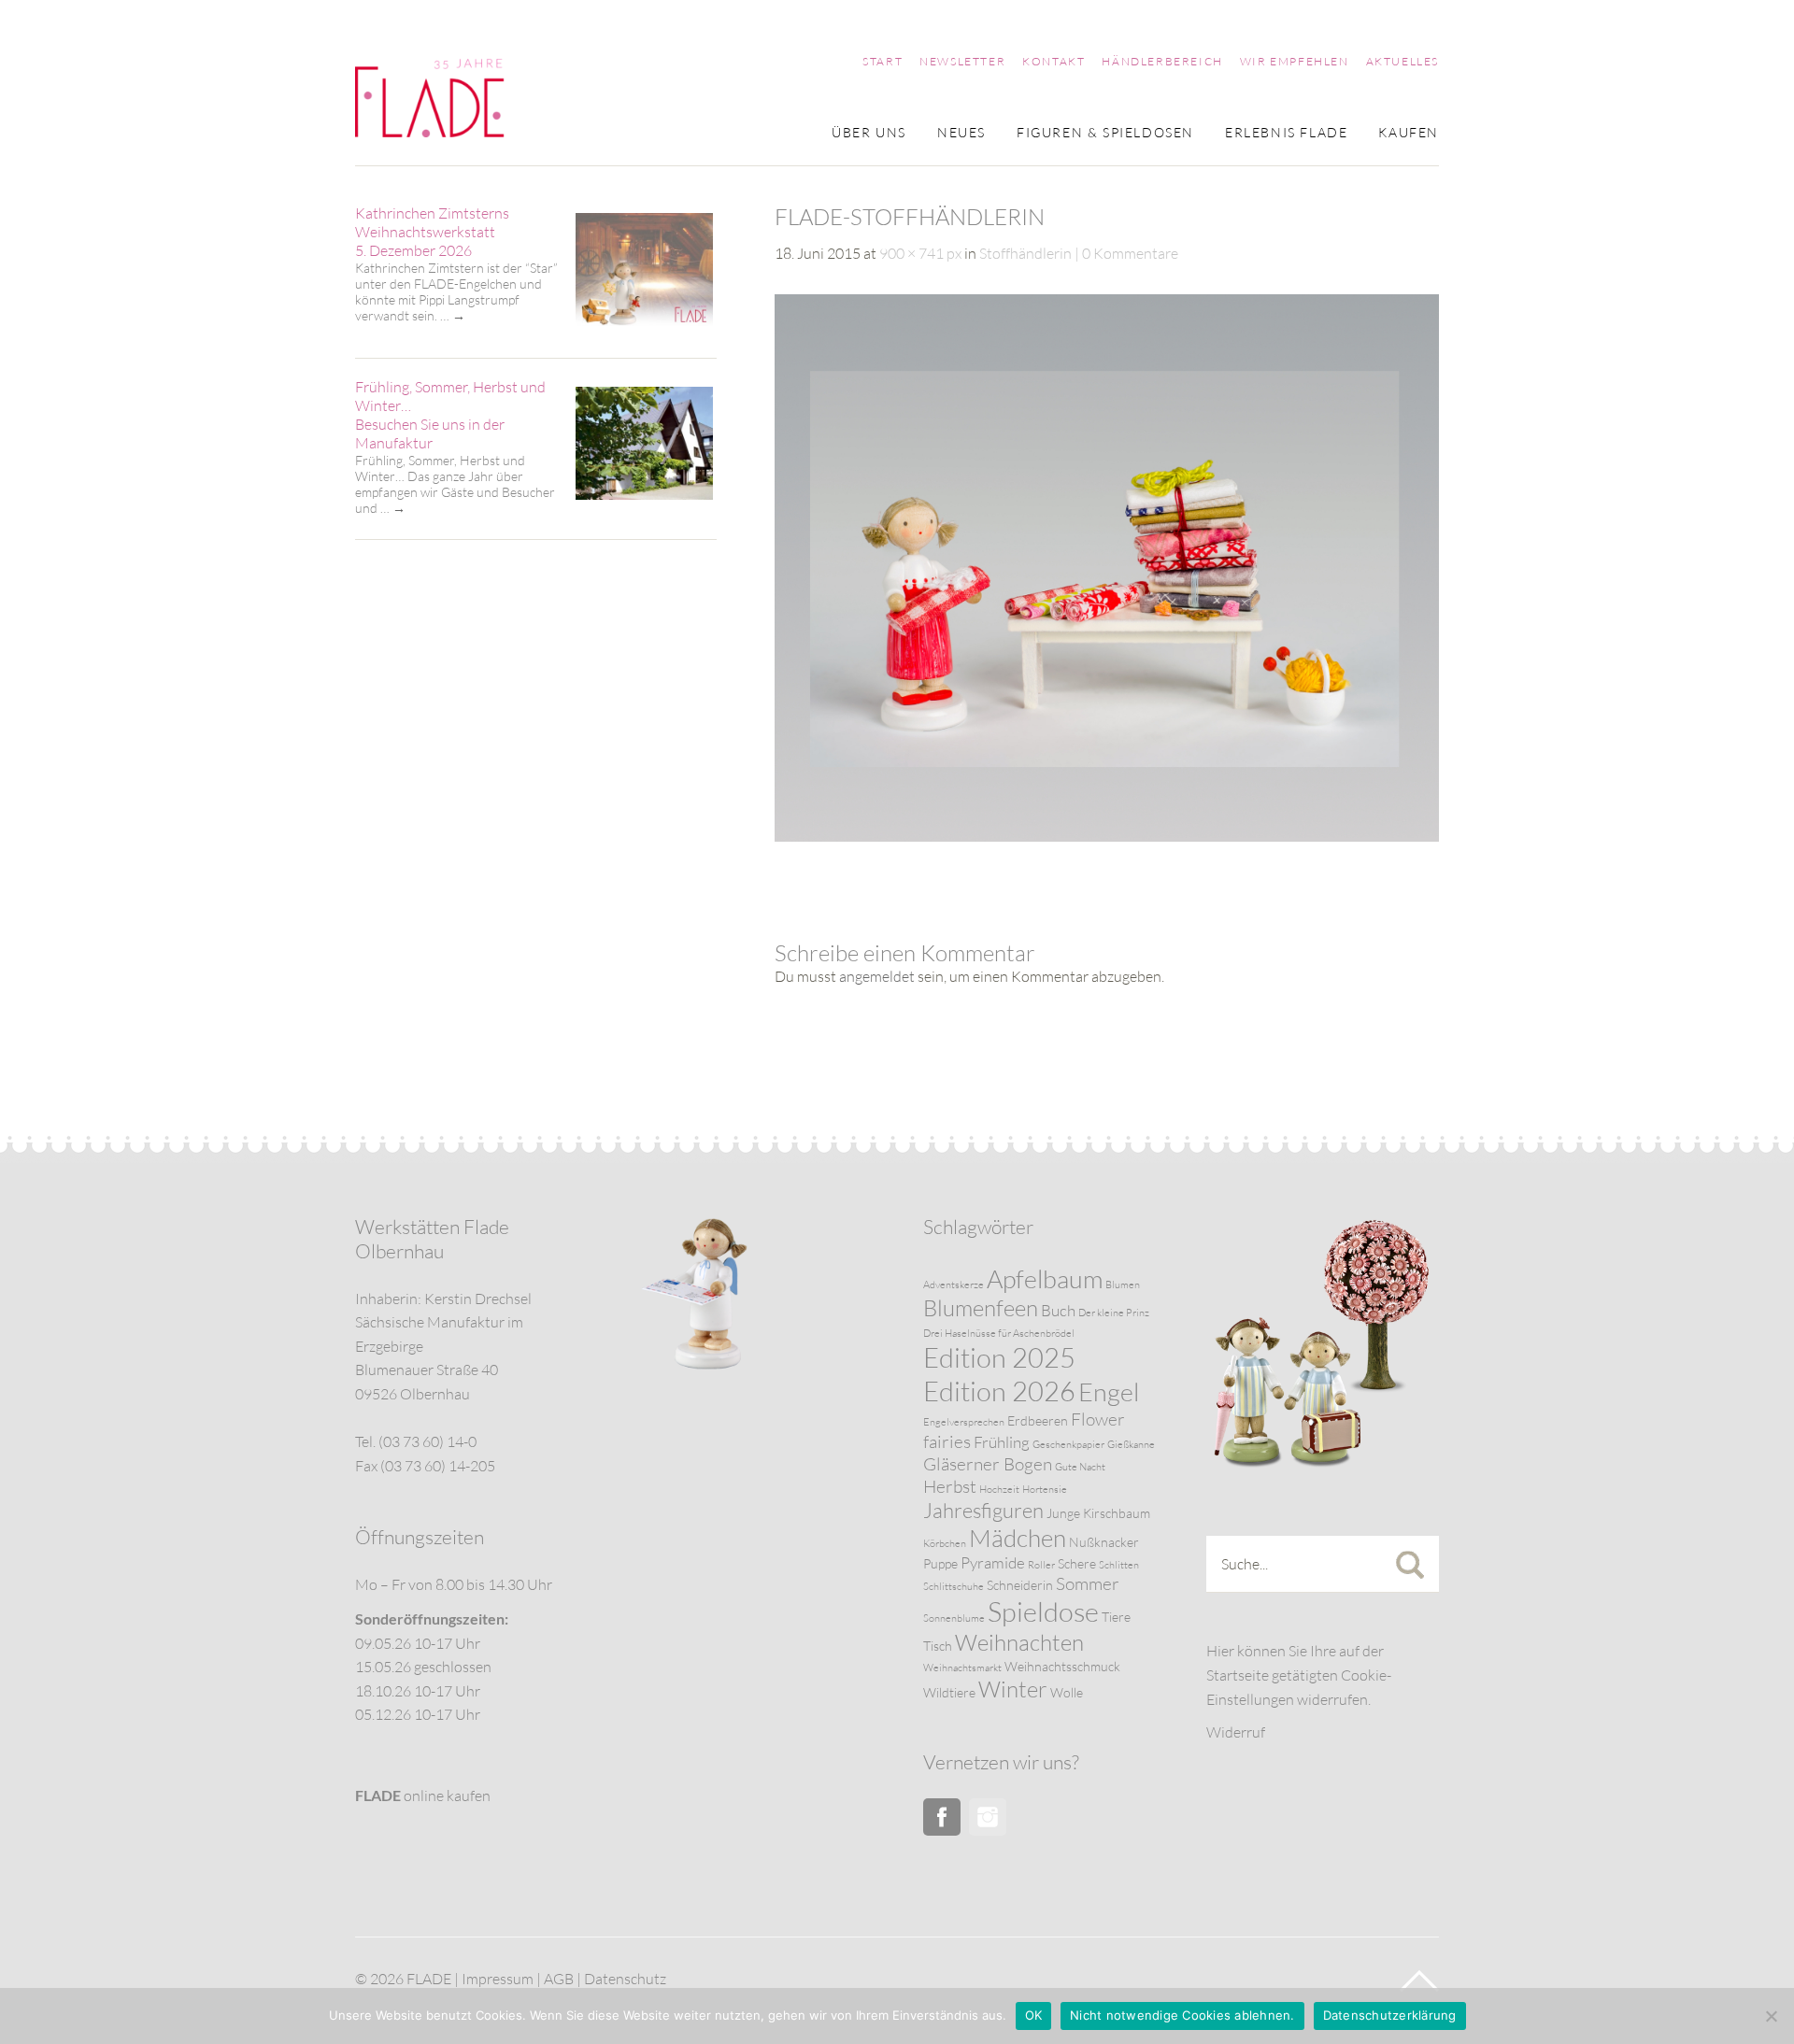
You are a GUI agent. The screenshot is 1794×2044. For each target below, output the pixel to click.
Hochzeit (999, 1489)
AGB (559, 1979)
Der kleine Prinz (1114, 1313)
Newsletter (962, 62)
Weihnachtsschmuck (1062, 1666)
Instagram (988, 1817)
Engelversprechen (964, 1422)
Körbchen (945, 1543)
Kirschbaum (1117, 1513)
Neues (961, 133)
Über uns (869, 133)
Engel (1109, 1391)
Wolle (1067, 1692)
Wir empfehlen (1295, 62)
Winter (1013, 1689)
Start (883, 62)
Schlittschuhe (954, 1586)
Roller (1041, 1565)
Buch (1058, 1310)
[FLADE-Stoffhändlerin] (1107, 836)
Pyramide (993, 1562)
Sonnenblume (954, 1618)
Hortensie (1045, 1489)
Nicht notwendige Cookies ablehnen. (1182, 2015)
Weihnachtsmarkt (962, 1668)
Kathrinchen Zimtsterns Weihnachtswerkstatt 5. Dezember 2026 (432, 232)
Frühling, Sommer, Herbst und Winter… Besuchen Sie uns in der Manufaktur (450, 415)
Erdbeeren (1038, 1420)
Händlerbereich (1162, 62)
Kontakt (1054, 62)
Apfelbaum (1045, 1278)
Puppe (940, 1563)
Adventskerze (954, 1285)
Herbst (950, 1486)
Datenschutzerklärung (1390, 2015)
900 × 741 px (920, 253)
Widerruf (1236, 1732)
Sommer (1088, 1583)
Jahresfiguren (983, 1510)
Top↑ (1419, 1981)
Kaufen (1409, 133)
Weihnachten (1019, 1642)
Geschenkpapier (1068, 1444)
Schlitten (1119, 1565)
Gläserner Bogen (988, 1464)
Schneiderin (1020, 1585)
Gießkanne (1131, 1444)
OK (1034, 2015)
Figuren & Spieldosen (1105, 133)
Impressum (498, 1979)
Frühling (1002, 1442)
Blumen (1123, 1285)
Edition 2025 (999, 1357)
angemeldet (877, 976)
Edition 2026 (999, 1391)
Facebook (942, 1817)
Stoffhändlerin (1025, 253)
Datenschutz (625, 1979)
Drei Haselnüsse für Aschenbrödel (999, 1333)
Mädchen (1018, 1538)
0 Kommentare (1130, 253)
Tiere (1116, 1617)
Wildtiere (949, 1692)
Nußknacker (1104, 1542)
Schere (1077, 1563)
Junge (1063, 1513)
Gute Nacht (1080, 1467)
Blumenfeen (981, 1308)
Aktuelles (1402, 62)
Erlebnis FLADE (1286, 133)
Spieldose (1043, 1611)
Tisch (938, 1646)
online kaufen (423, 1796)
